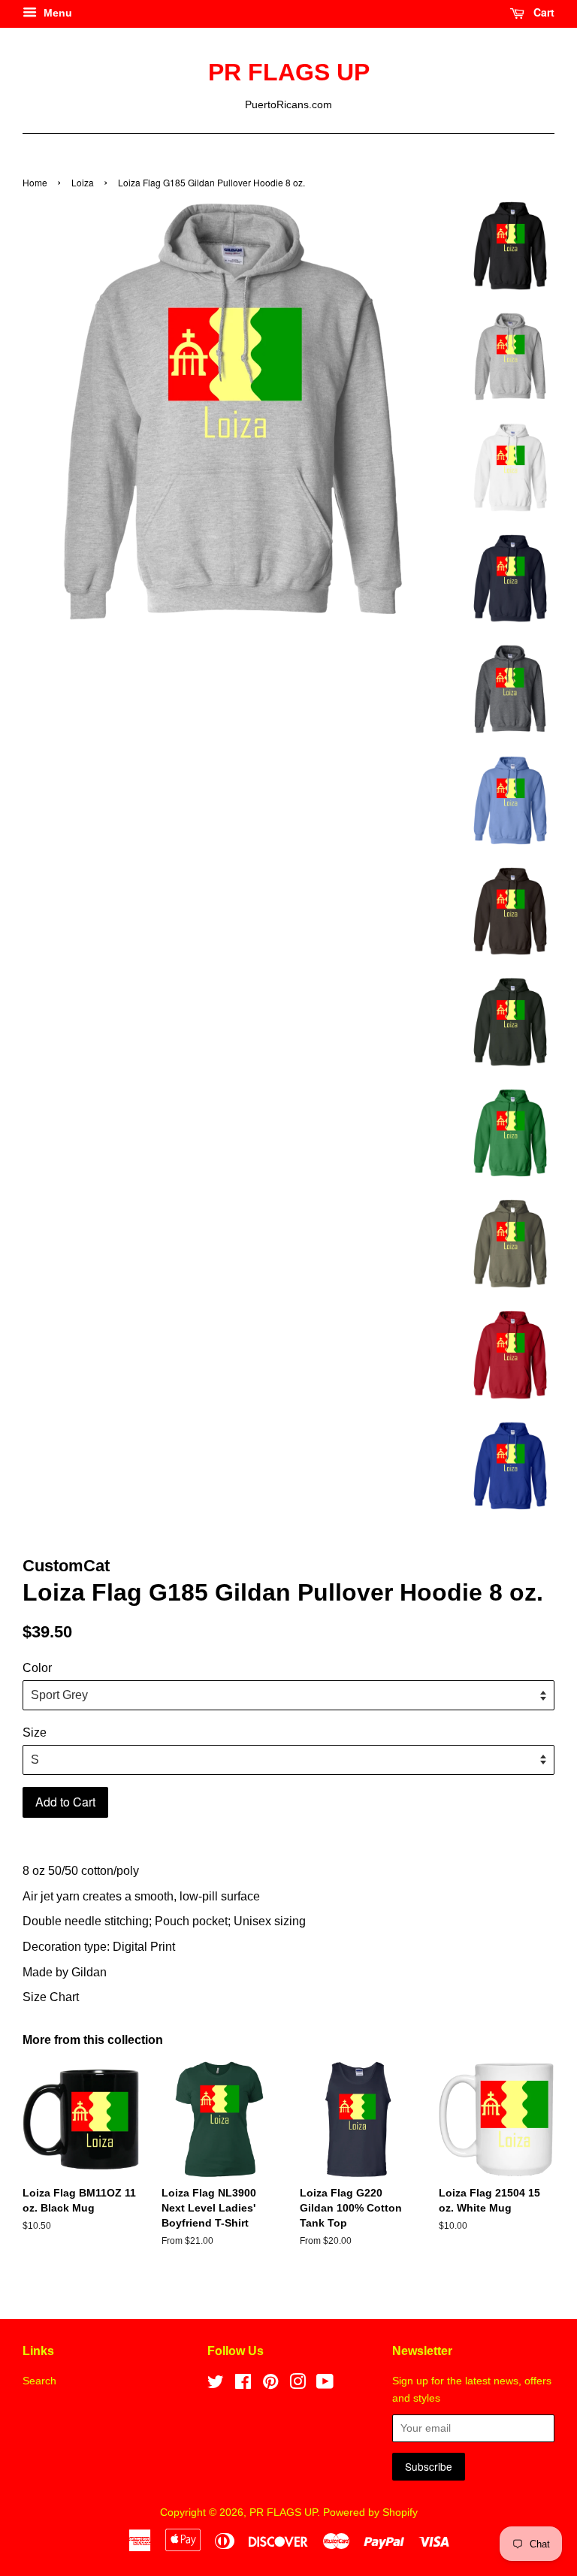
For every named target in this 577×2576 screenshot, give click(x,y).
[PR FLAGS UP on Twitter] (216, 2385)
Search (39, 2381)
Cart (542, 12)
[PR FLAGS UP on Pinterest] (270, 2385)
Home (35, 182)
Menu (56, 13)
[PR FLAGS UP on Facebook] (243, 2385)
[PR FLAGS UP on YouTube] (325, 2385)
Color (37, 1668)
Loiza (83, 182)
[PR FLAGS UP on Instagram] (298, 2385)
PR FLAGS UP (289, 72)
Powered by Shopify (370, 2513)
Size (35, 1732)
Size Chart (51, 1997)
